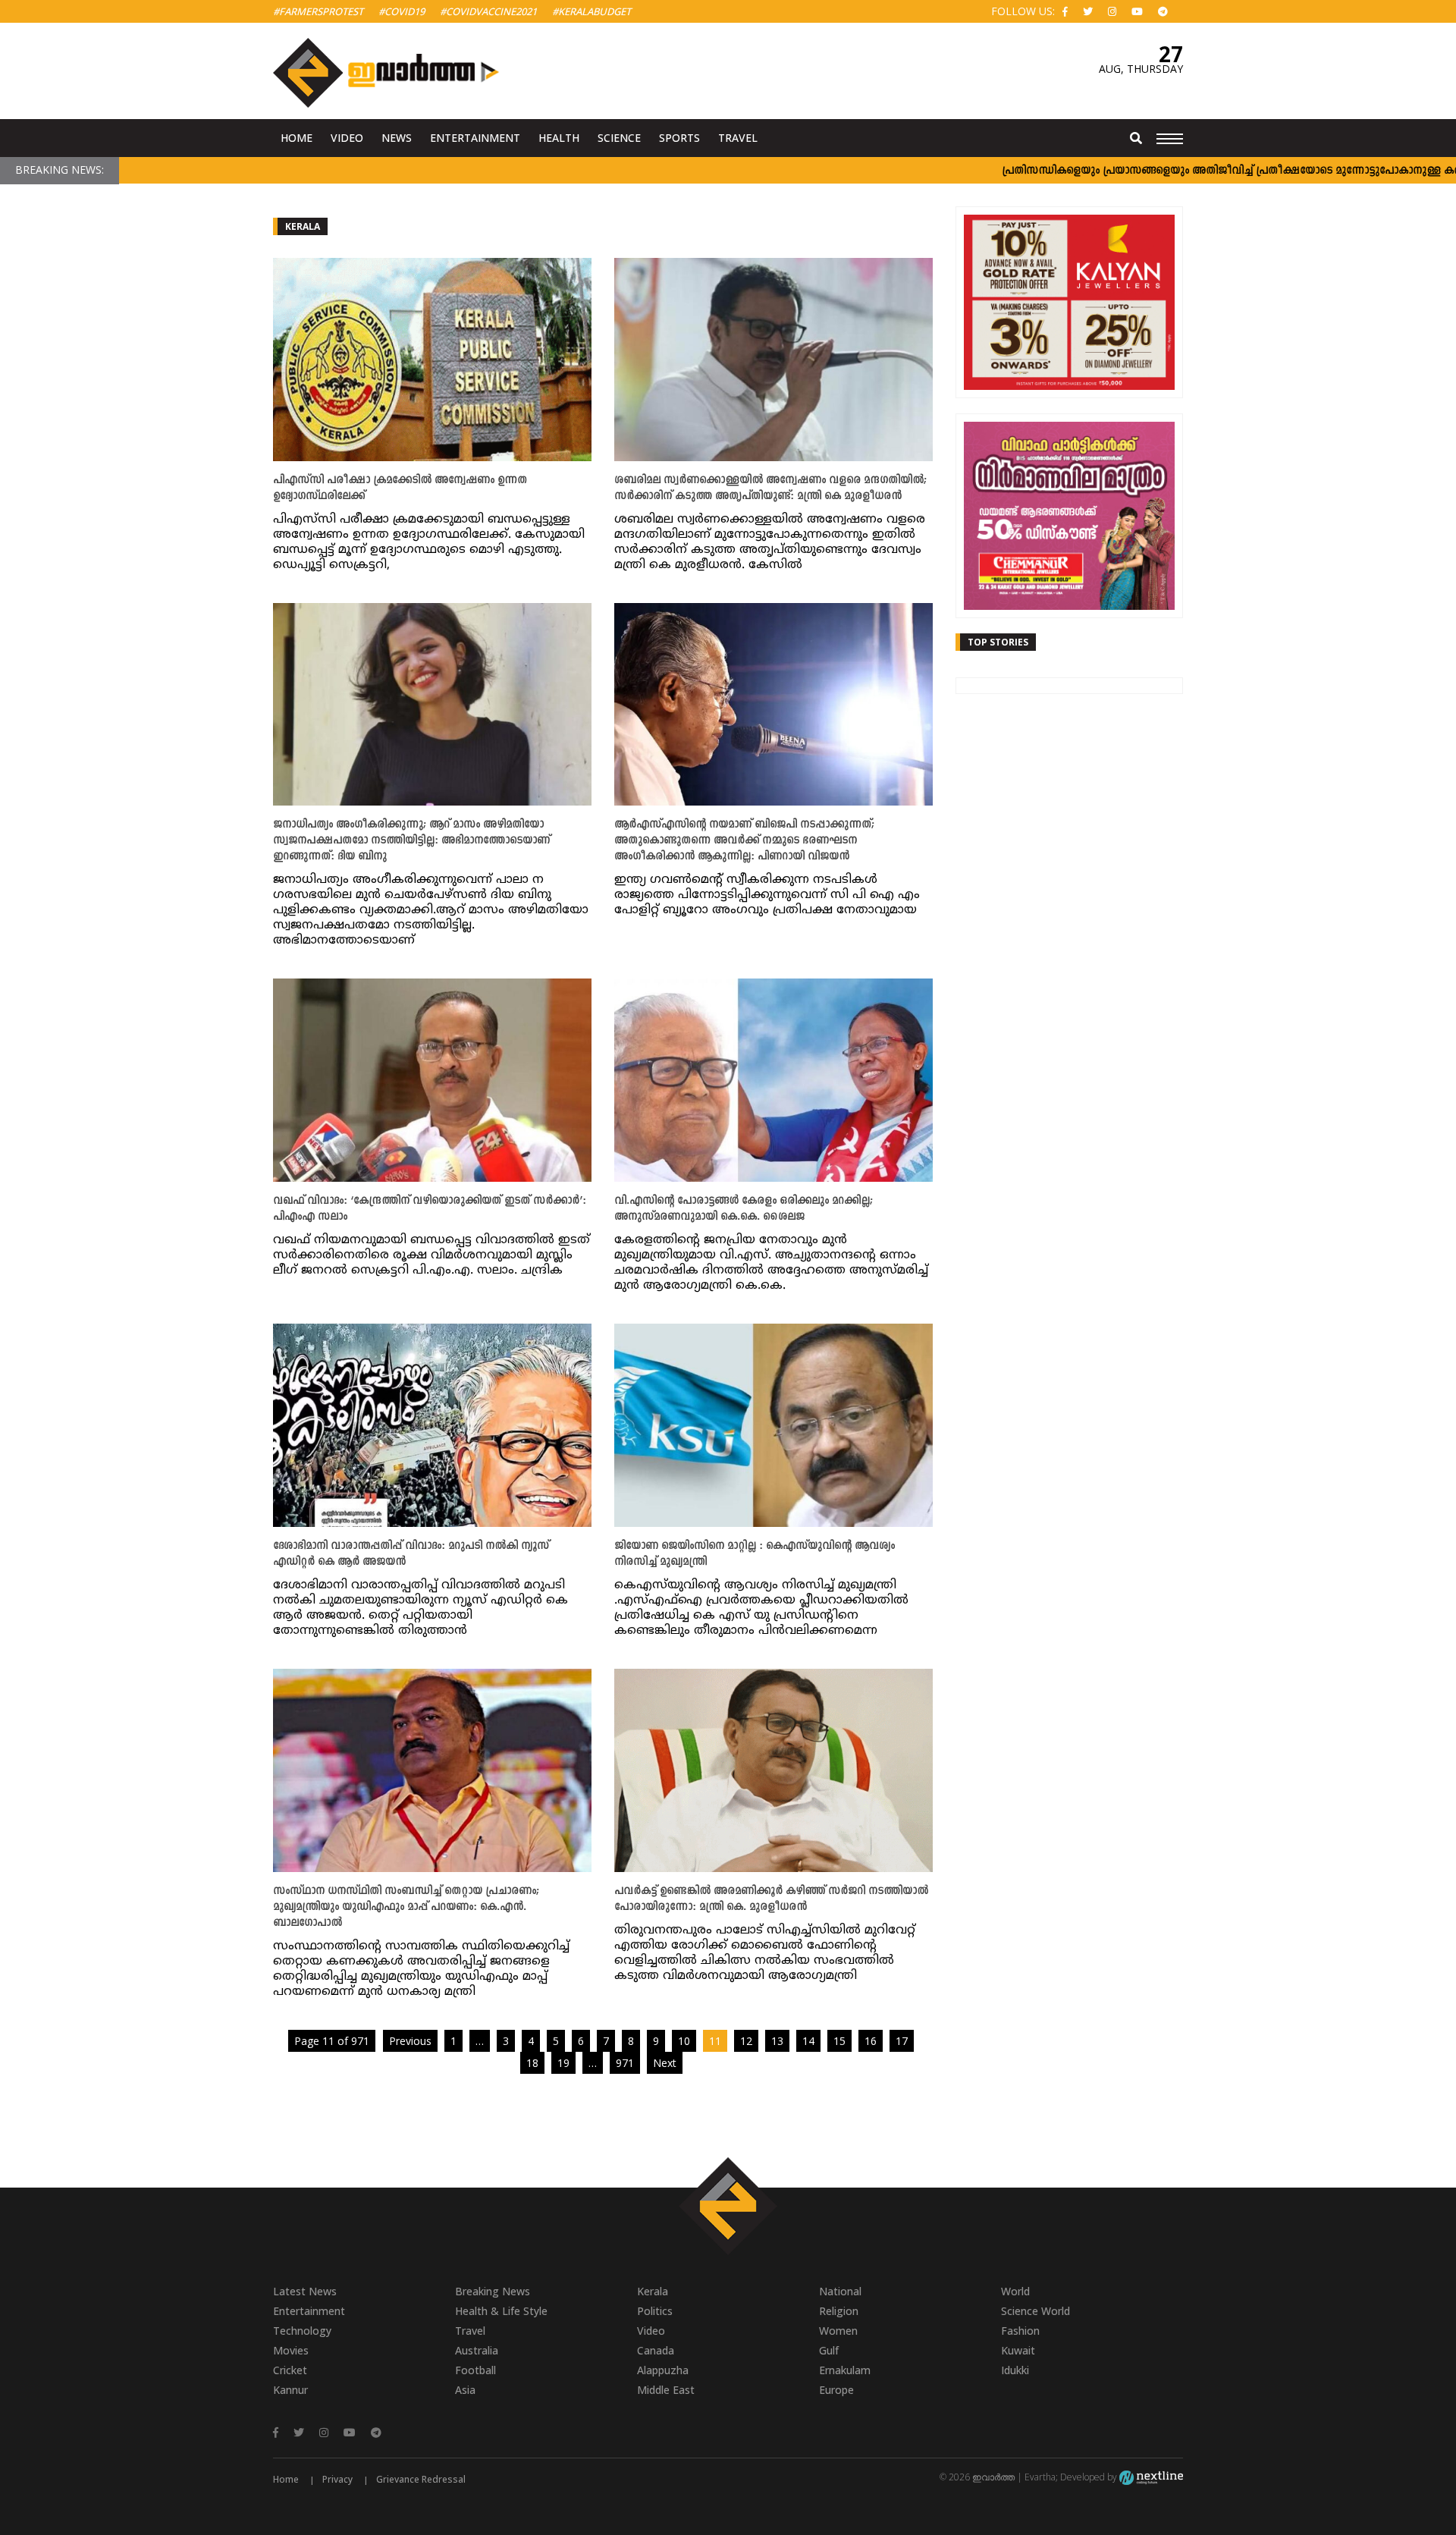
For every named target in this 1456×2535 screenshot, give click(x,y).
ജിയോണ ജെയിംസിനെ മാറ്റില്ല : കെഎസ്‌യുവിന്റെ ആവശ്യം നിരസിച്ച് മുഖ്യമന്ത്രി (755, 1554)
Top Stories (998, 642)
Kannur (290, 2390)
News (397, 138)
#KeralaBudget (591, 11)
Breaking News (493, 2291)
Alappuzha (663, 2370)
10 (684, 2041)
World (1015, 2291)
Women (838, 2331)
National (840, 2291)
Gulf (829, 2350)
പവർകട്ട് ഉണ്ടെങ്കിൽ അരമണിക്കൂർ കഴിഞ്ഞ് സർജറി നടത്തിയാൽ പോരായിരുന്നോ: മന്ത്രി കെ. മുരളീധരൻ (771, 1899)
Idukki (1015, 2370)
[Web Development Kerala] (1151, 2477)
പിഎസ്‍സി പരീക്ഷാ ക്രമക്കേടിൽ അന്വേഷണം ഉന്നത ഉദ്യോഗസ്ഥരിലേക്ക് (400, 488)
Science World (1036, 2311)
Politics (655, 2311)
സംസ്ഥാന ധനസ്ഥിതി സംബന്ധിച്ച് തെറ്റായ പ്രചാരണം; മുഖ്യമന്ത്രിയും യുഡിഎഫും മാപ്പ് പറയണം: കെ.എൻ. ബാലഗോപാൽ (406, 1907)
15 (839, 2041)
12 (746, 2041)
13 (777, 2041)
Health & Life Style (501, 2311)
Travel (738, 138)
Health (559, 138)
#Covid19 (402, 11)
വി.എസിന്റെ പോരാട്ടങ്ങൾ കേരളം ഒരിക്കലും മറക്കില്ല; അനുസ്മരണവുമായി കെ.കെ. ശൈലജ (744, 1209)
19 (563, 2063)
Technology (302, 2331)
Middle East (666, 2390)
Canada (656, 2350)
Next (665, 2063)
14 (808, 2041)
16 (871, 2041)
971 (625, 2063)
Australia (477, 2350)
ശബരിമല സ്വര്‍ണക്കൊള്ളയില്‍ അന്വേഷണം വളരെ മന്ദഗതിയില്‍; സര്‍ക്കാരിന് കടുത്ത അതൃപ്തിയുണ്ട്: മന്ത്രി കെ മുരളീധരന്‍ (770, 488)
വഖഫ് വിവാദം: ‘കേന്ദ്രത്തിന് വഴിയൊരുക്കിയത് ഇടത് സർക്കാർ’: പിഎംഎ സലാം (430, 1209)
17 (902, 2041)
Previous (410, 2041)
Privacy (337, 2479)
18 (532, 2063)
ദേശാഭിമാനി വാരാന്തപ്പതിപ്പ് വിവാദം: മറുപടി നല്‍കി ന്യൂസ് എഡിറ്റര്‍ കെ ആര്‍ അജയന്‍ (411, 1554)
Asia (465, 2390)
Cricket (290, 2370)
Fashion (1020, 2331)
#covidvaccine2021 (488, 11)
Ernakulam (845, 2370)
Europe (836, 2390)
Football (475, 2370)
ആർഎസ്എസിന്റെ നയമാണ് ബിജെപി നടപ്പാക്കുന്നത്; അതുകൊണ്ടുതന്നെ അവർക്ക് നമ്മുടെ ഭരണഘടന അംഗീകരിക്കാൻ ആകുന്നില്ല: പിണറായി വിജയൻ (744, 841)
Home (297, 138)
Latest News (305, 2291)
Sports (679, 138)
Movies (291, 2350)
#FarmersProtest (318, 11)
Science (619, 138)
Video (347, 138)
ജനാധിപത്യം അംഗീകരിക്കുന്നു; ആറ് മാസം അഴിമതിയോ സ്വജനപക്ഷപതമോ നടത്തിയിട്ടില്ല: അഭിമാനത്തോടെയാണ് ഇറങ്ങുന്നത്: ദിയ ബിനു (411, 841)
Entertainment (475, 138)
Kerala (303, 226)
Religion (839, 2311)
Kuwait (1018, 2350)
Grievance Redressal (421, 2479)
